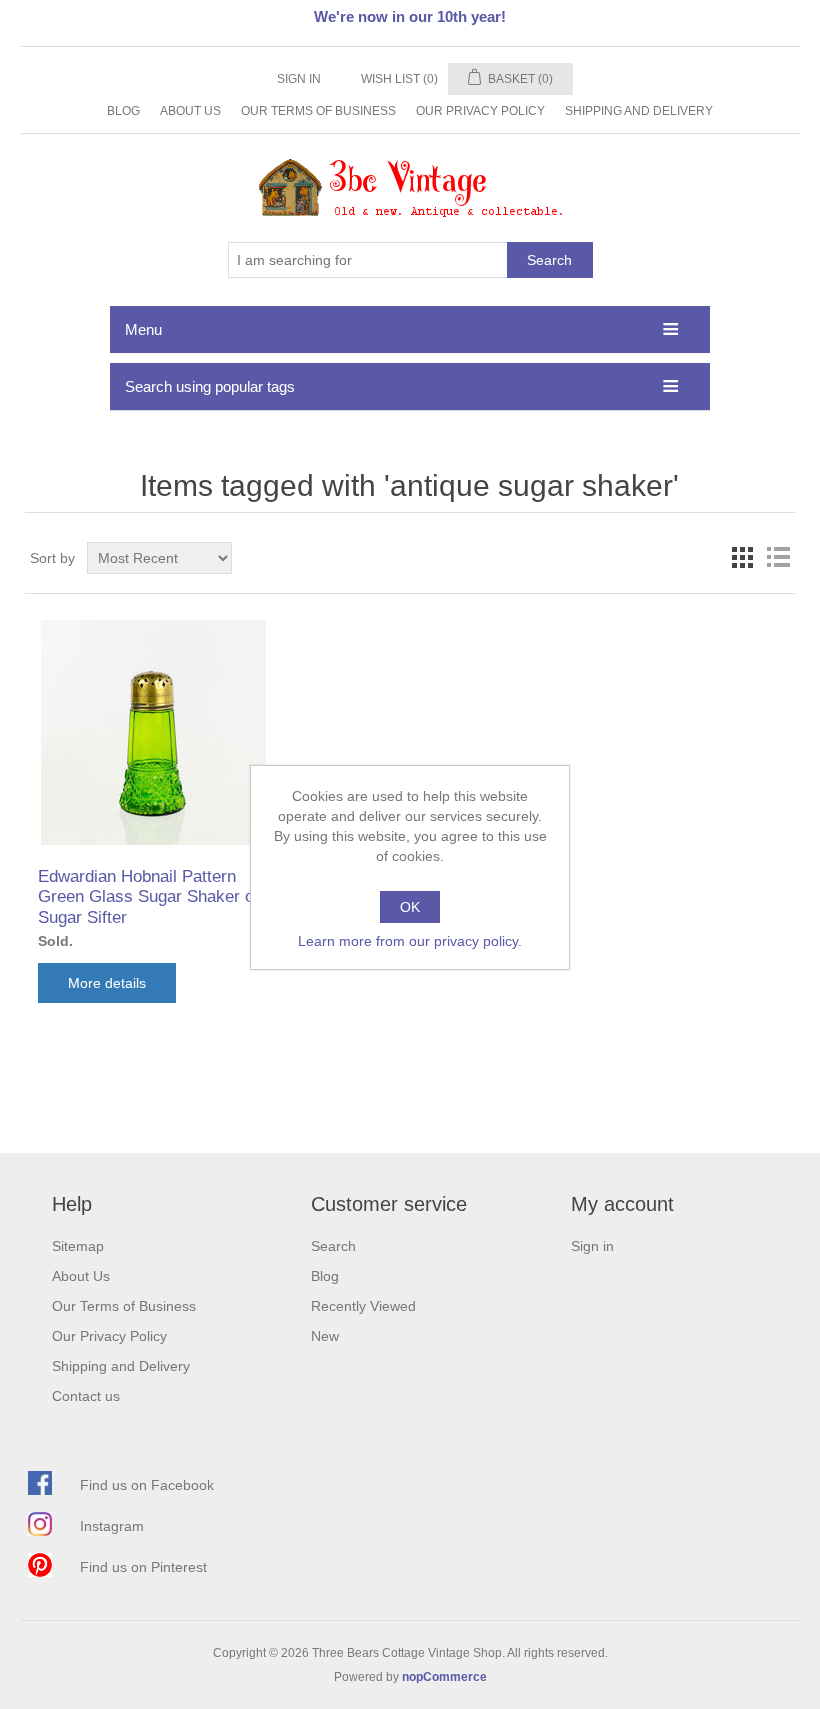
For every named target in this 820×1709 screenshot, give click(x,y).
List (778, 558)
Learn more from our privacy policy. (410, 941)
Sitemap (78, 1246)
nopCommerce (444, 1677)
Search (549, 260)
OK (410, 907)
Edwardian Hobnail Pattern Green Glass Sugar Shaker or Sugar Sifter (149, 897)
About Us (190, 111)
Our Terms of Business (318, 111)
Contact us (86, 1396)
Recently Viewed (363, 1306)
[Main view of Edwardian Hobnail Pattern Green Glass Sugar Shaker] (152, 732)
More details (107, 983)
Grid (742, 558)
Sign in (299, 79)
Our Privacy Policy (480, 111)
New (325, 1336)
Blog (123, 111)
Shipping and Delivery (639, 111)
